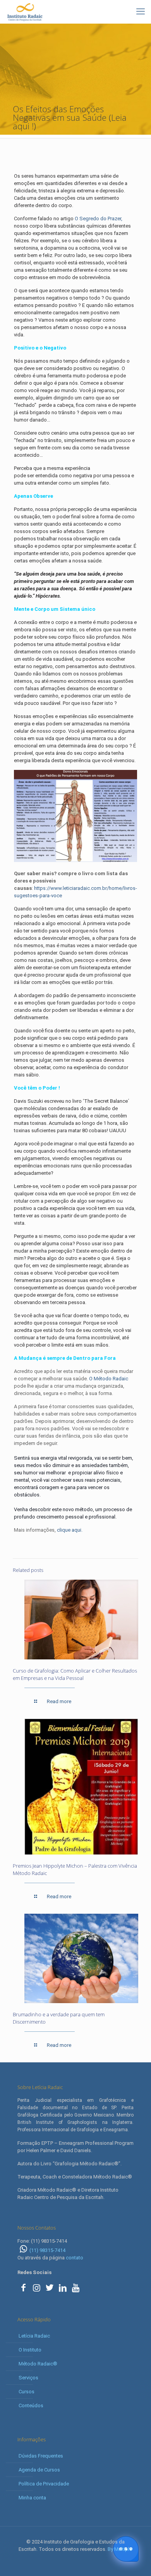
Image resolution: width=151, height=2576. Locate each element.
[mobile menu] (141, 12)
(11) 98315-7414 (47, 2250)
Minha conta (32, 2498)
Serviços (28, 2378)
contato (75, 2258)
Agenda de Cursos (39, 2470)
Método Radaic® (38, 2364)
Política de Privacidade (44, 2484)
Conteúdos (31, 2405)
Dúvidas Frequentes (41, 2456)
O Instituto (30, 2350)
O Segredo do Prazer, (98, 219)
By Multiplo (120, 2549)
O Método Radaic (109, 1379)
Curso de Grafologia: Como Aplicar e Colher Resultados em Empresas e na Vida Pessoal (75, 1674)
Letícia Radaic (34, 2336)
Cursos (27, 2392)
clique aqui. (70, 1530)
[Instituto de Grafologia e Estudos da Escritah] (25, 12)
